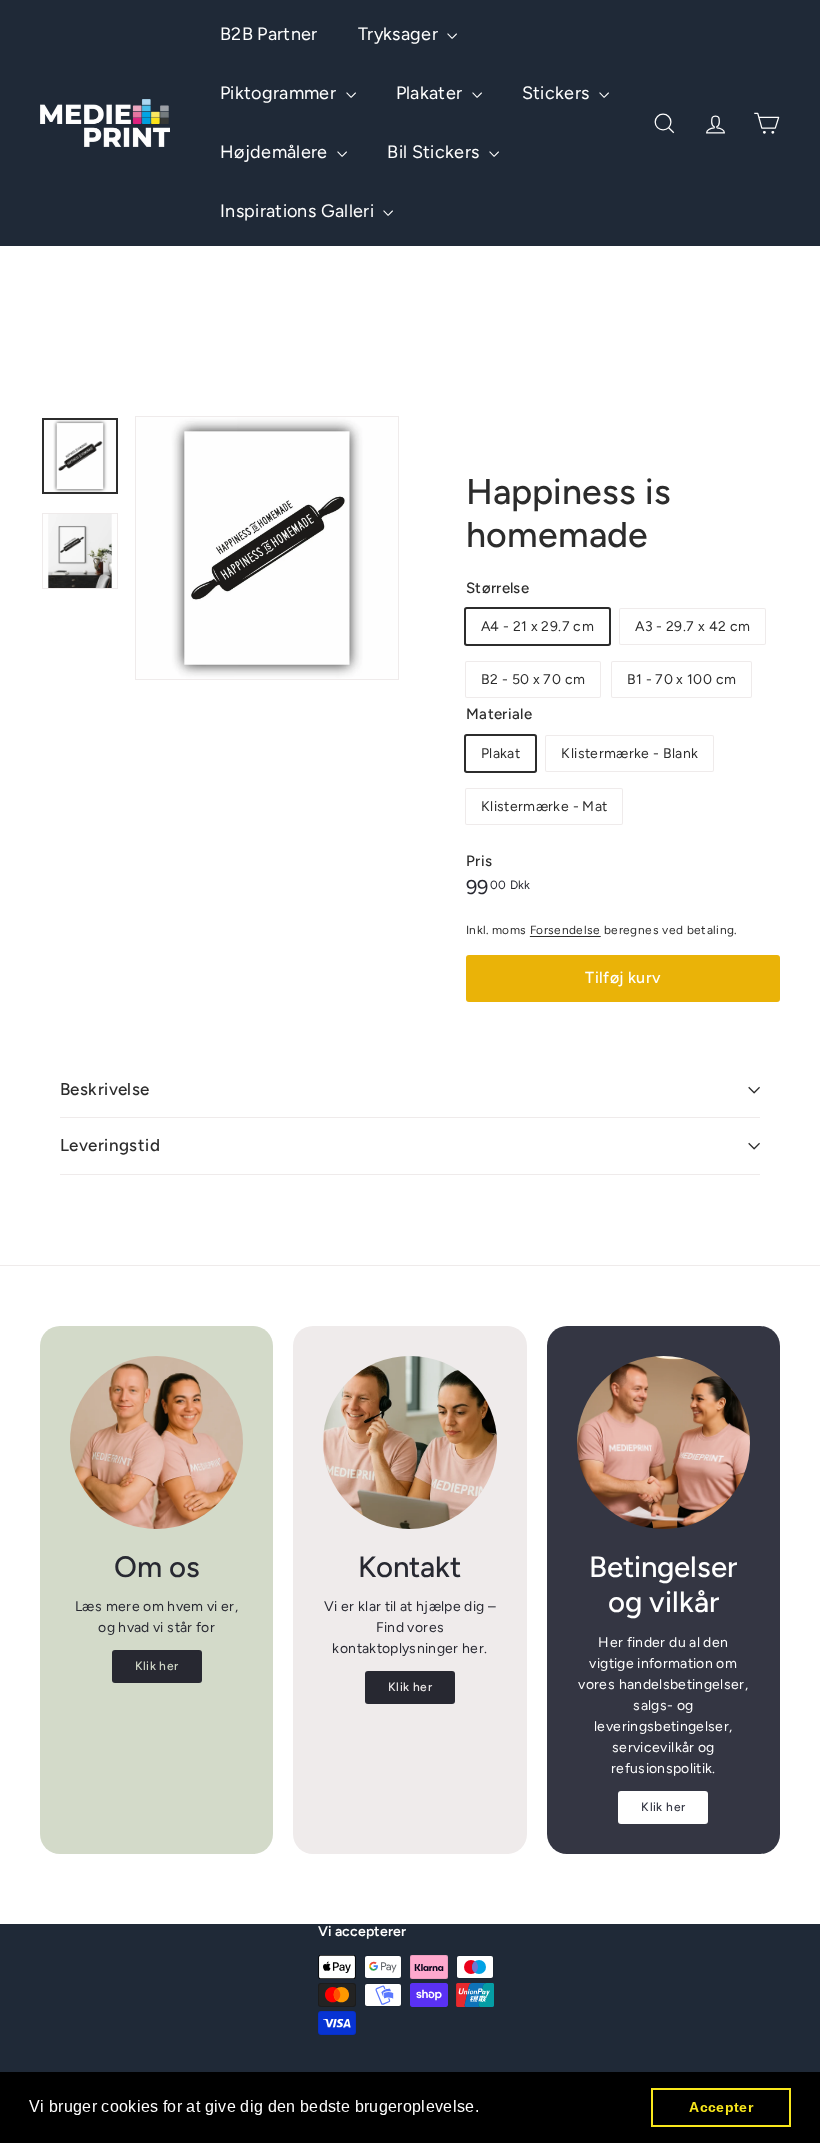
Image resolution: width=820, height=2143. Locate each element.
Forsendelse (565, 930)
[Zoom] (267, 548)
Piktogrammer (280, 93)
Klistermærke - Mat (544, 806)
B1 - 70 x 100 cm (682, 679)
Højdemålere (276, 152)
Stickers (558, 93)
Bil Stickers (435, 152)
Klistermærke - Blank (629, 753)
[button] (487, 2109)
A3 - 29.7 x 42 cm (692, 626)
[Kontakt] (409, 1442)
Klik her (157, 1666)
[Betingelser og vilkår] (663, 1442)
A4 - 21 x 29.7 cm (537, 626)
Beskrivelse (105, 1089)
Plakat (500, 753)
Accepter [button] (721, 2107)
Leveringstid (110, 1145)
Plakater (431, 93)
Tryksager (400, 34)
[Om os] (156, 1442)
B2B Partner (269, 34)
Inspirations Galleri (299, 211)
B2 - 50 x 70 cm (533, 679)
